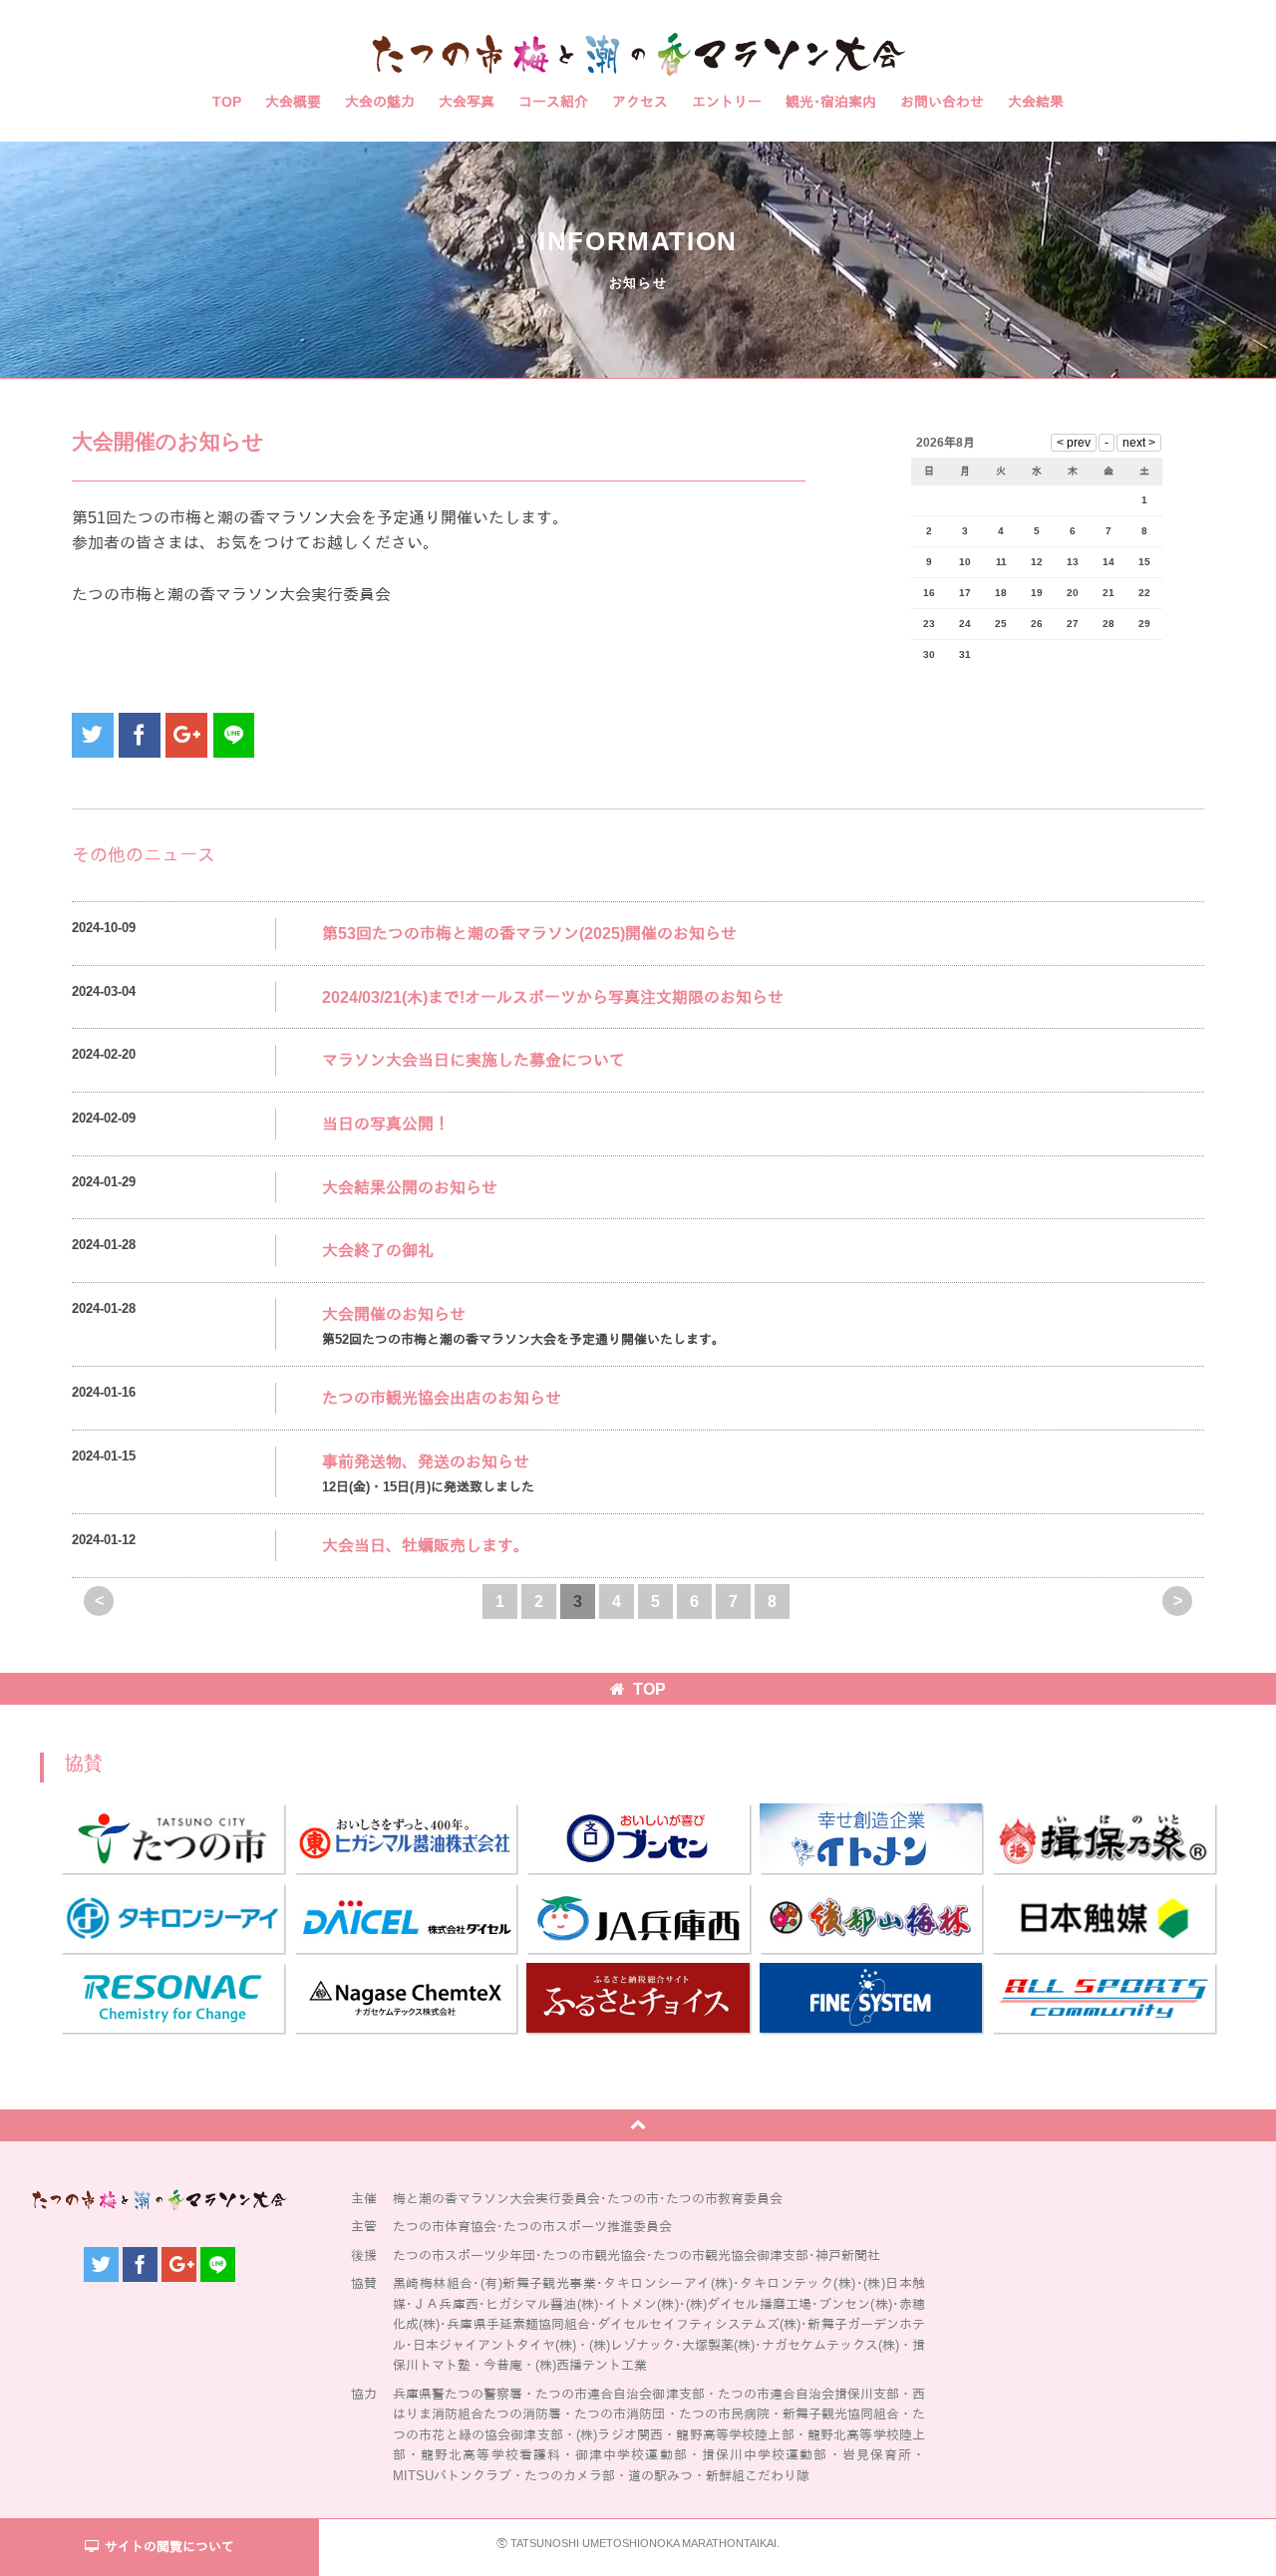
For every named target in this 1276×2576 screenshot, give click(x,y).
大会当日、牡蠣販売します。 (426, 1546)
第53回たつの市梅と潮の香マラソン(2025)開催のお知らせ (529, 934)
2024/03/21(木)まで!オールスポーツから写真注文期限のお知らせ (553, 997)
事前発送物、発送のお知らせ (426, 1462)
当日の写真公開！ (386, 1124)
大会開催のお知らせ (394, 1314)
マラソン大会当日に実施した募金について (474, 1060)
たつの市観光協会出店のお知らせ (442, 1398)
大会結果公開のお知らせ (410, 1188)
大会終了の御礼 (378, 1251)
